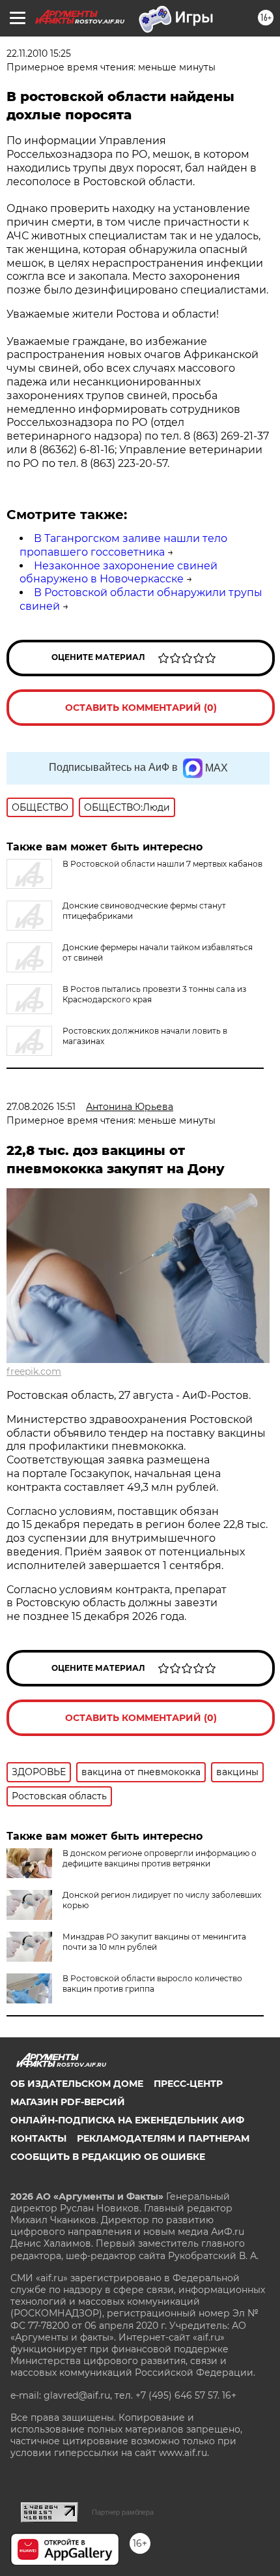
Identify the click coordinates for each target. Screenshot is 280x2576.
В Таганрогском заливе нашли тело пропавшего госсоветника (123, 545)
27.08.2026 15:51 (41, 1107)
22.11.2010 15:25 (39, 53)
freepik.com (34, 1371)
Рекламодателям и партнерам (163, 2138)
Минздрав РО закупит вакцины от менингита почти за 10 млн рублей (154, 1942)
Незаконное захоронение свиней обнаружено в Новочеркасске (119, 573)
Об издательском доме (77, 2084)
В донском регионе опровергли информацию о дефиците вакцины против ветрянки (160, 1858)
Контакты (38, 2138)
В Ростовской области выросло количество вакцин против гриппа (152, 1984)
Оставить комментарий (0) (141, 708)
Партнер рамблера (123, 2512)
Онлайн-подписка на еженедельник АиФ (127, 2120)
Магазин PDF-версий (68, 2102)
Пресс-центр (188, 2084)
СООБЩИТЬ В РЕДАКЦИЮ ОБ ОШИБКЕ (108, 2157)
